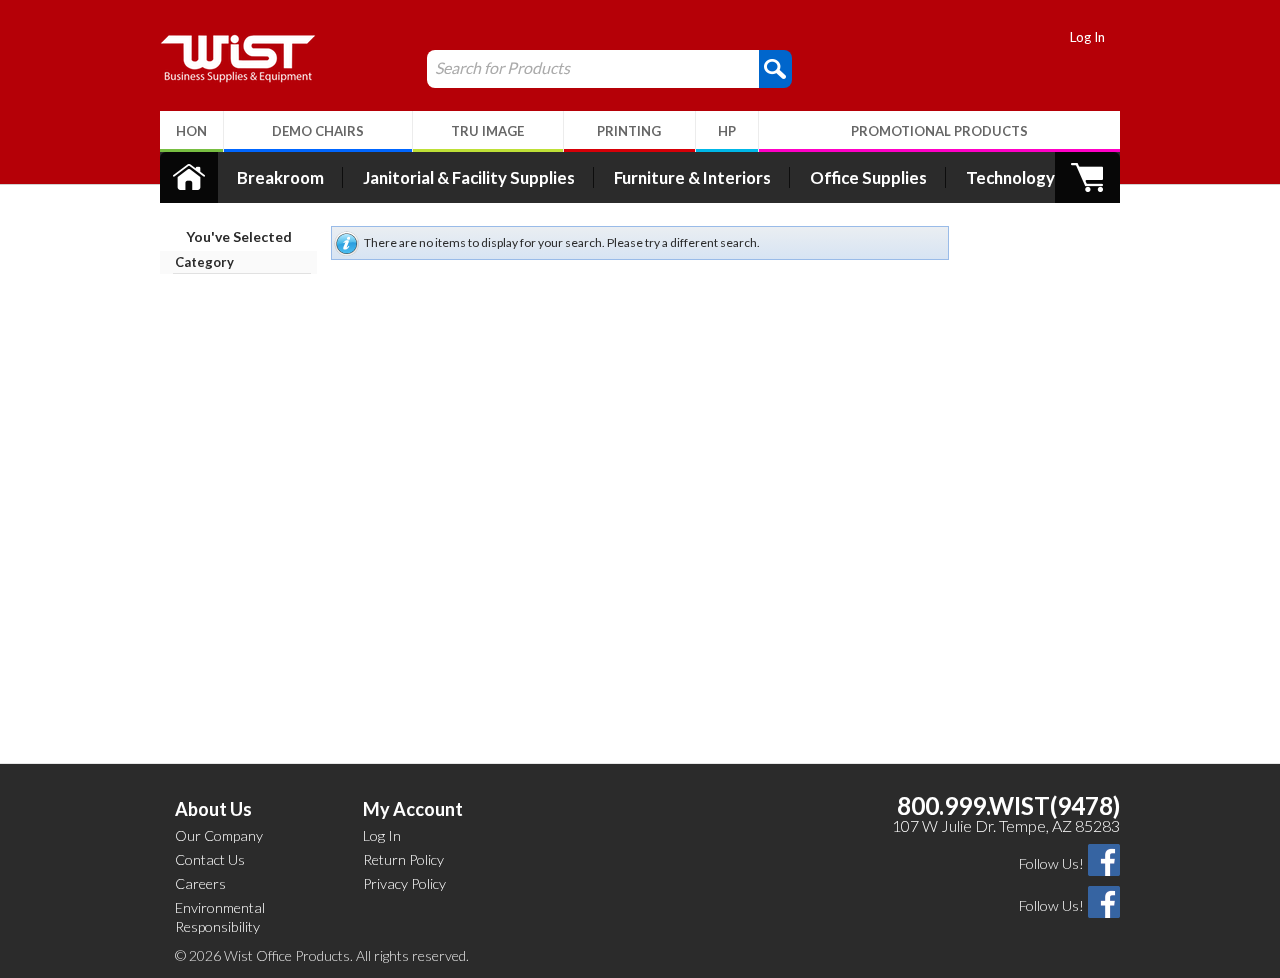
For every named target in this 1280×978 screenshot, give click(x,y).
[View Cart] (1087, 177)
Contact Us (210, 859)
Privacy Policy (404, 883)
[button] (775, 68)
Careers (200, 883)
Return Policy (403, 859)
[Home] (189, 177)
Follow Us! (1051, 863)
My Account (413, 809)
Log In (1087, 37)
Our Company (219, 835)
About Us (213, 809)
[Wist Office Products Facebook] (1104, 858)
